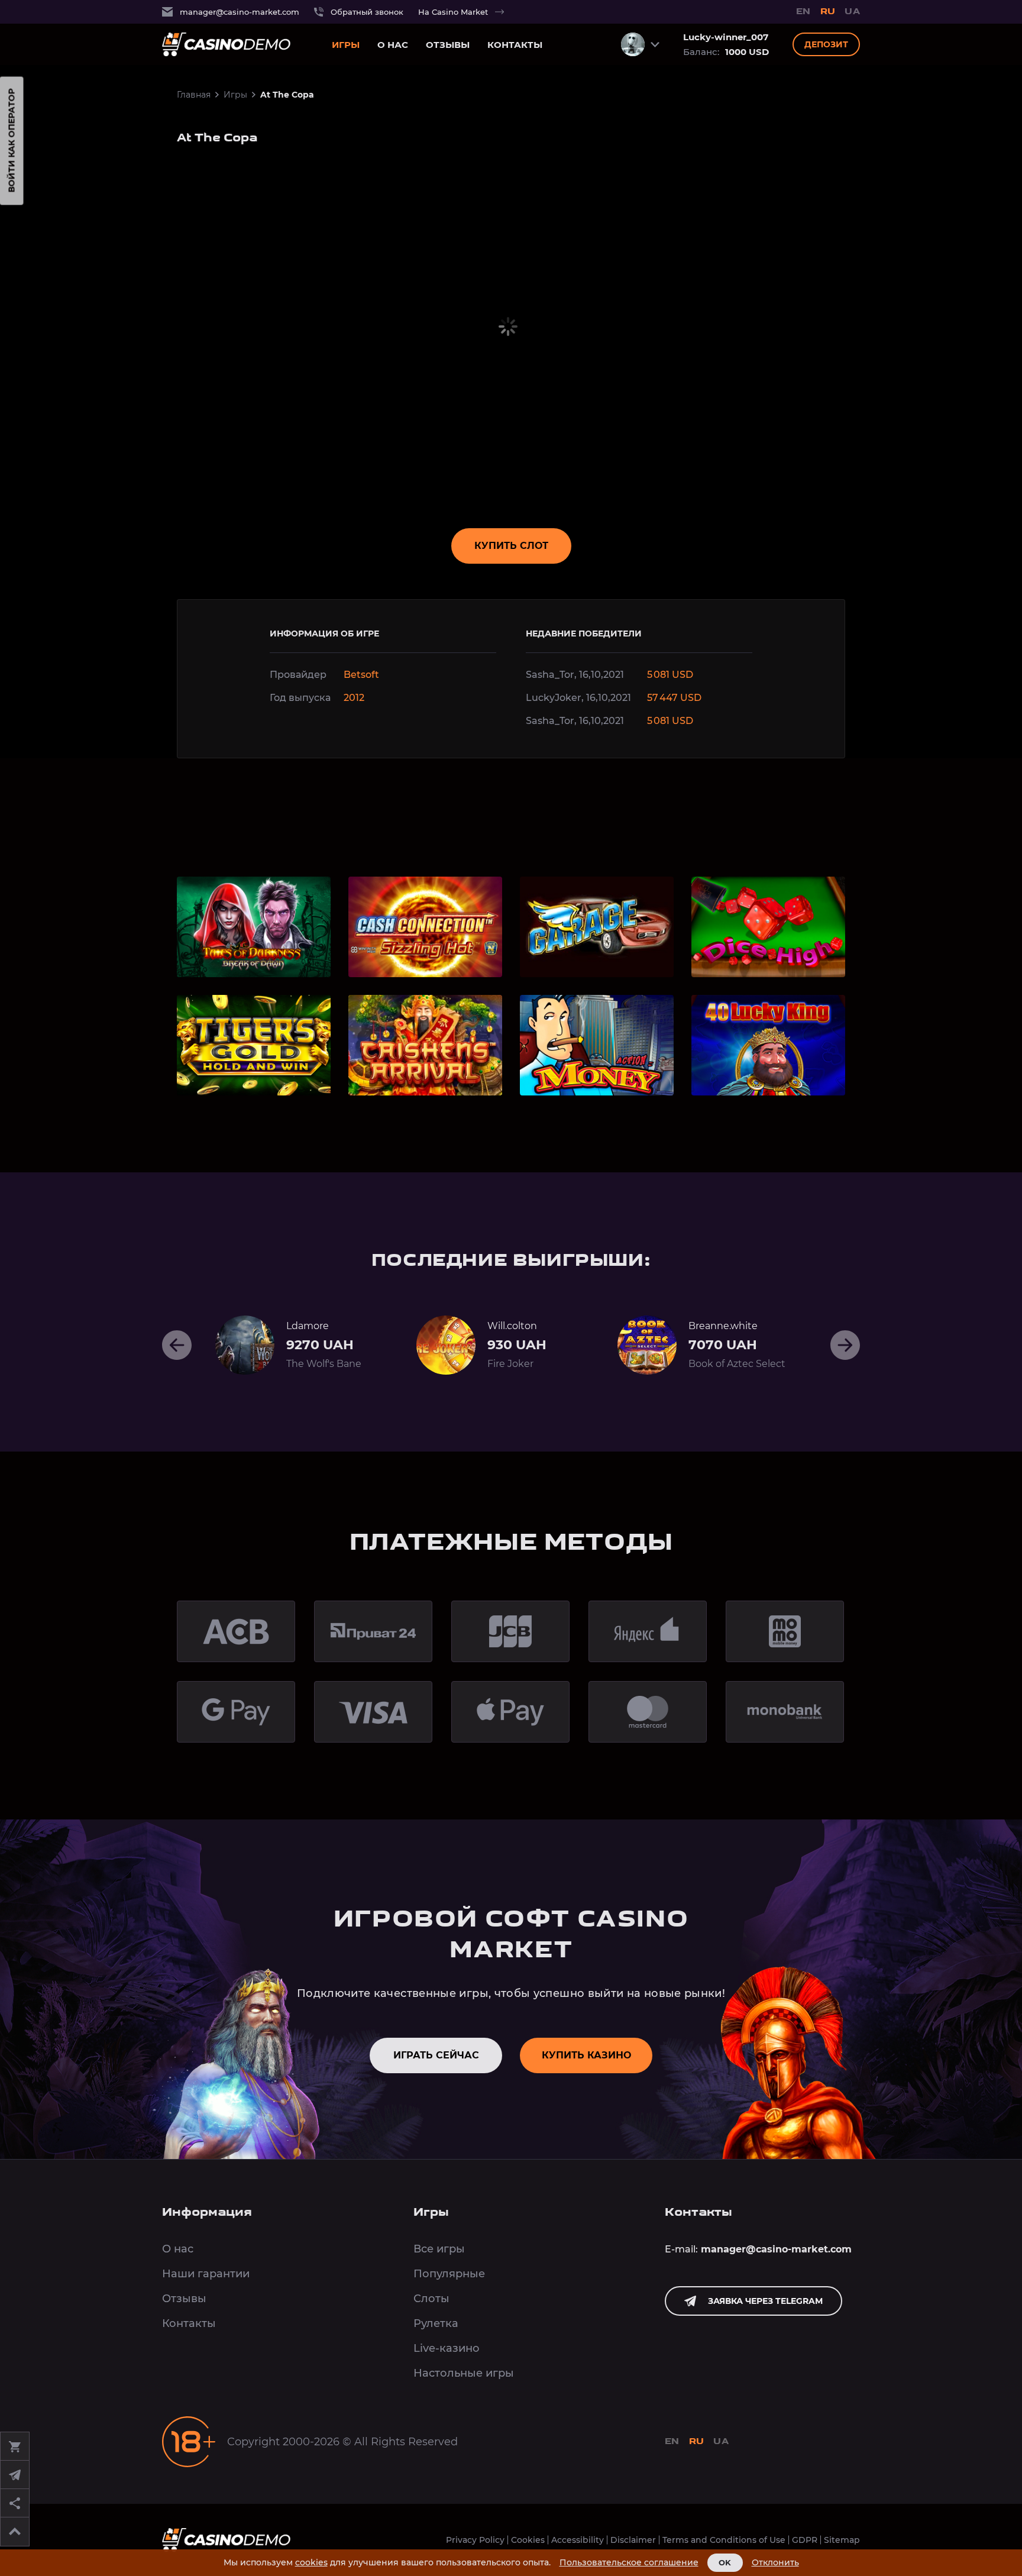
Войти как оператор (12, 141)
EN (803, 12)
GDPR (805, 2540)
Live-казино (447, 2348)
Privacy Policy (475, 2540)
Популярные (449, 2274)
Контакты (515, 45)
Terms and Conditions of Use (724, 2540)
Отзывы (448, 45)
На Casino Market (453, 12)
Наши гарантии (206, 2274)
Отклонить (775, 2563)
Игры (346, 45)
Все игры (439, 2249)
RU (828, 12)
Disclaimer (633, 2540)
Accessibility (578, 2540)
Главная (194, 95)
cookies (311, 2562)
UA (852, 12)
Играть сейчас (436, 2055)
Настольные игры (464, 2373)
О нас (393, 45)
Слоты (431, 2299)
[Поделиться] (15, 2503)
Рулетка (436, 2323)
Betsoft (361, 675)
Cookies (528, 2540)
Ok (725, 2562)
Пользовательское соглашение (629, 2563)
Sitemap (842, 2540)
